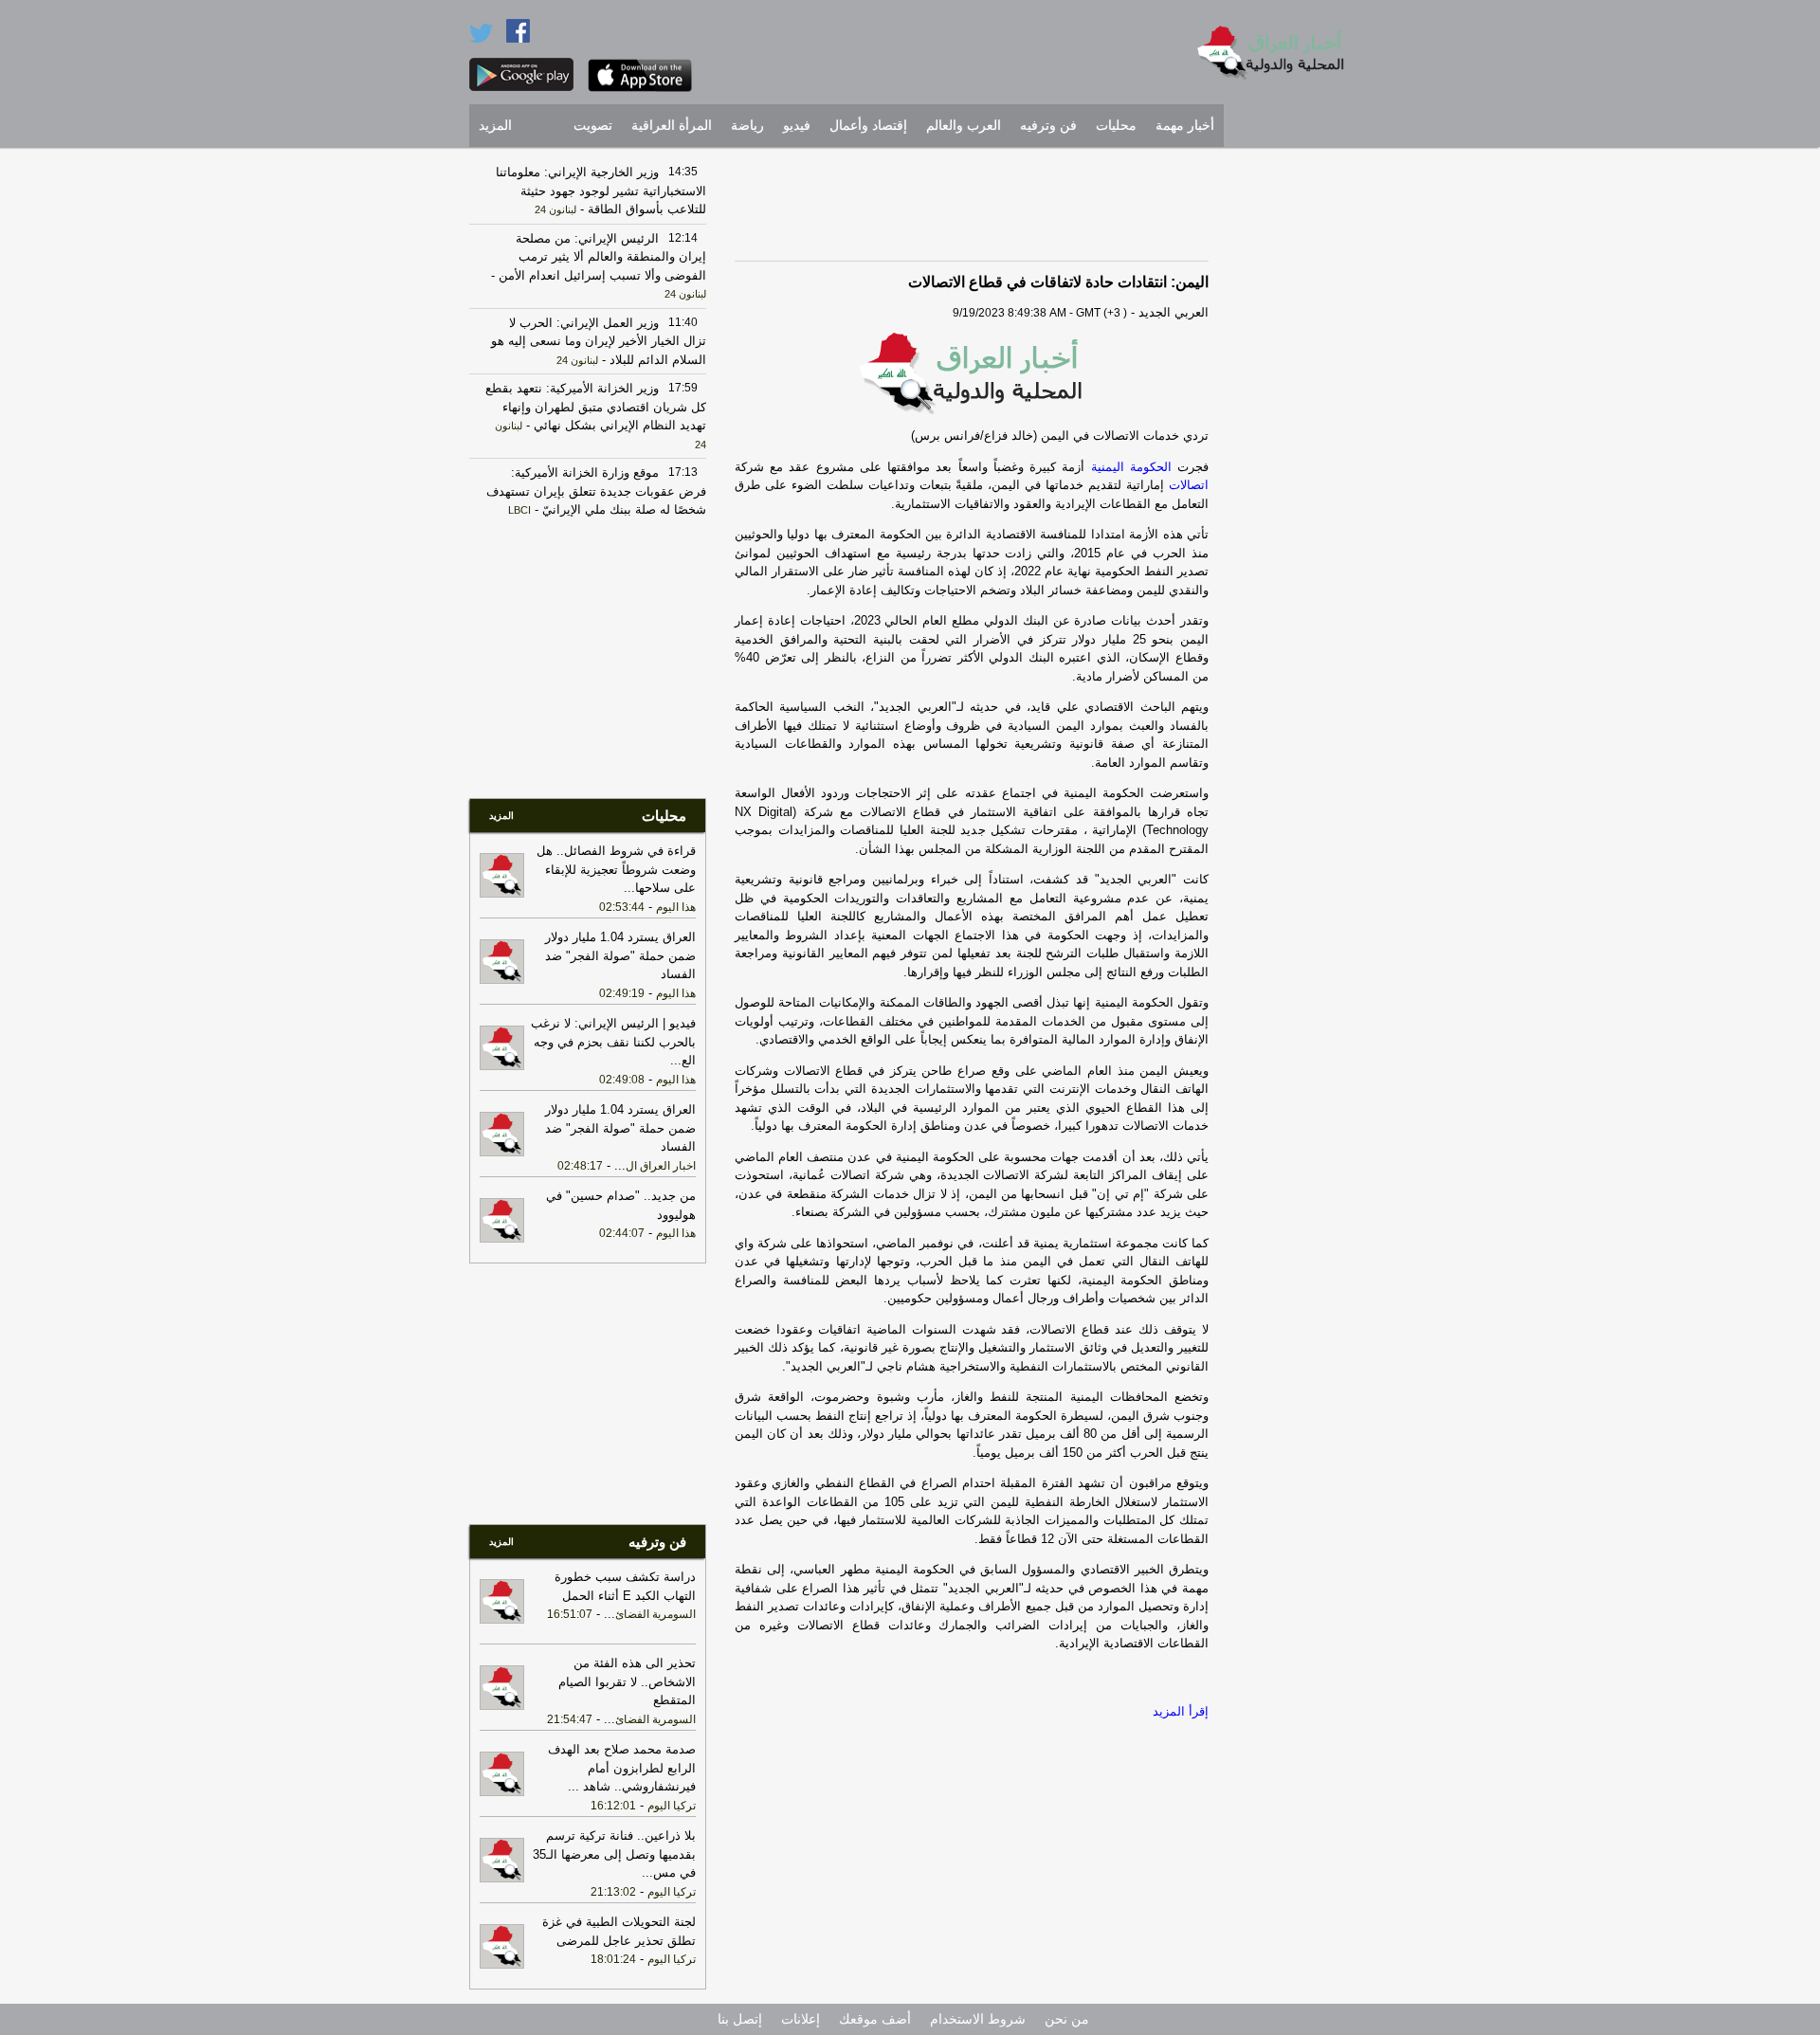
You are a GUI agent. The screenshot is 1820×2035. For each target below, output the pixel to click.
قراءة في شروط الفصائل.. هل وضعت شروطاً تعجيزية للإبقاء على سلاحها (616, 869)
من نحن (1067, 2019)
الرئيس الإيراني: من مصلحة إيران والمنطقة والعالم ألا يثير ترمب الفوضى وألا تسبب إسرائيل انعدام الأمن (601, 257)
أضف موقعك (875, 2019)
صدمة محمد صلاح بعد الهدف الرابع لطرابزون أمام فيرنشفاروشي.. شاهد (622, 1768)
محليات (1116, 126)
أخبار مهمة (1185, 126)
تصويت (593, 126)
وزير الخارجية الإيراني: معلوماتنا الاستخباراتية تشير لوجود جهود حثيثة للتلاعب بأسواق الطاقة (601, 191)
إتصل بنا (740, 2019)
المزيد (495, 126)
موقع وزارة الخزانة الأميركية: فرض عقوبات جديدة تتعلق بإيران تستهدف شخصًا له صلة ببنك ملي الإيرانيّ (596, 491)
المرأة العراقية (672, 126)
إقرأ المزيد (1181, 1711)
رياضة (747, 126)
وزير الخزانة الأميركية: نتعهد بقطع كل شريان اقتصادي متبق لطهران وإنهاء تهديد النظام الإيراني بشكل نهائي (596, 407)
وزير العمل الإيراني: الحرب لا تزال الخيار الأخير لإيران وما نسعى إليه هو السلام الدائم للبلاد (599, 341)
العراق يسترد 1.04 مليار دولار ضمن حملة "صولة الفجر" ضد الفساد (620, 955)
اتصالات (1186, 485)
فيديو (797, 126)
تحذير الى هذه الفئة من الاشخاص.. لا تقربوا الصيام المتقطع (627, 1681)
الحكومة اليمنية (1131, 467)
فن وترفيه (1048, 126)
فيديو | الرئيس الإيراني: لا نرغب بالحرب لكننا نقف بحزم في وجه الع (613, 1042)
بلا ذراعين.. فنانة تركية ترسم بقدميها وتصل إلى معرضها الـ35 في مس (614, 1854)
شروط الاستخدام (978, 2019)
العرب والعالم (964, 126)
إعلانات (801, 2019)
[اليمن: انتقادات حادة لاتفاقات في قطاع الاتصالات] (972, 372)
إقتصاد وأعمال (868, 126)
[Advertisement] (1294, 441)
